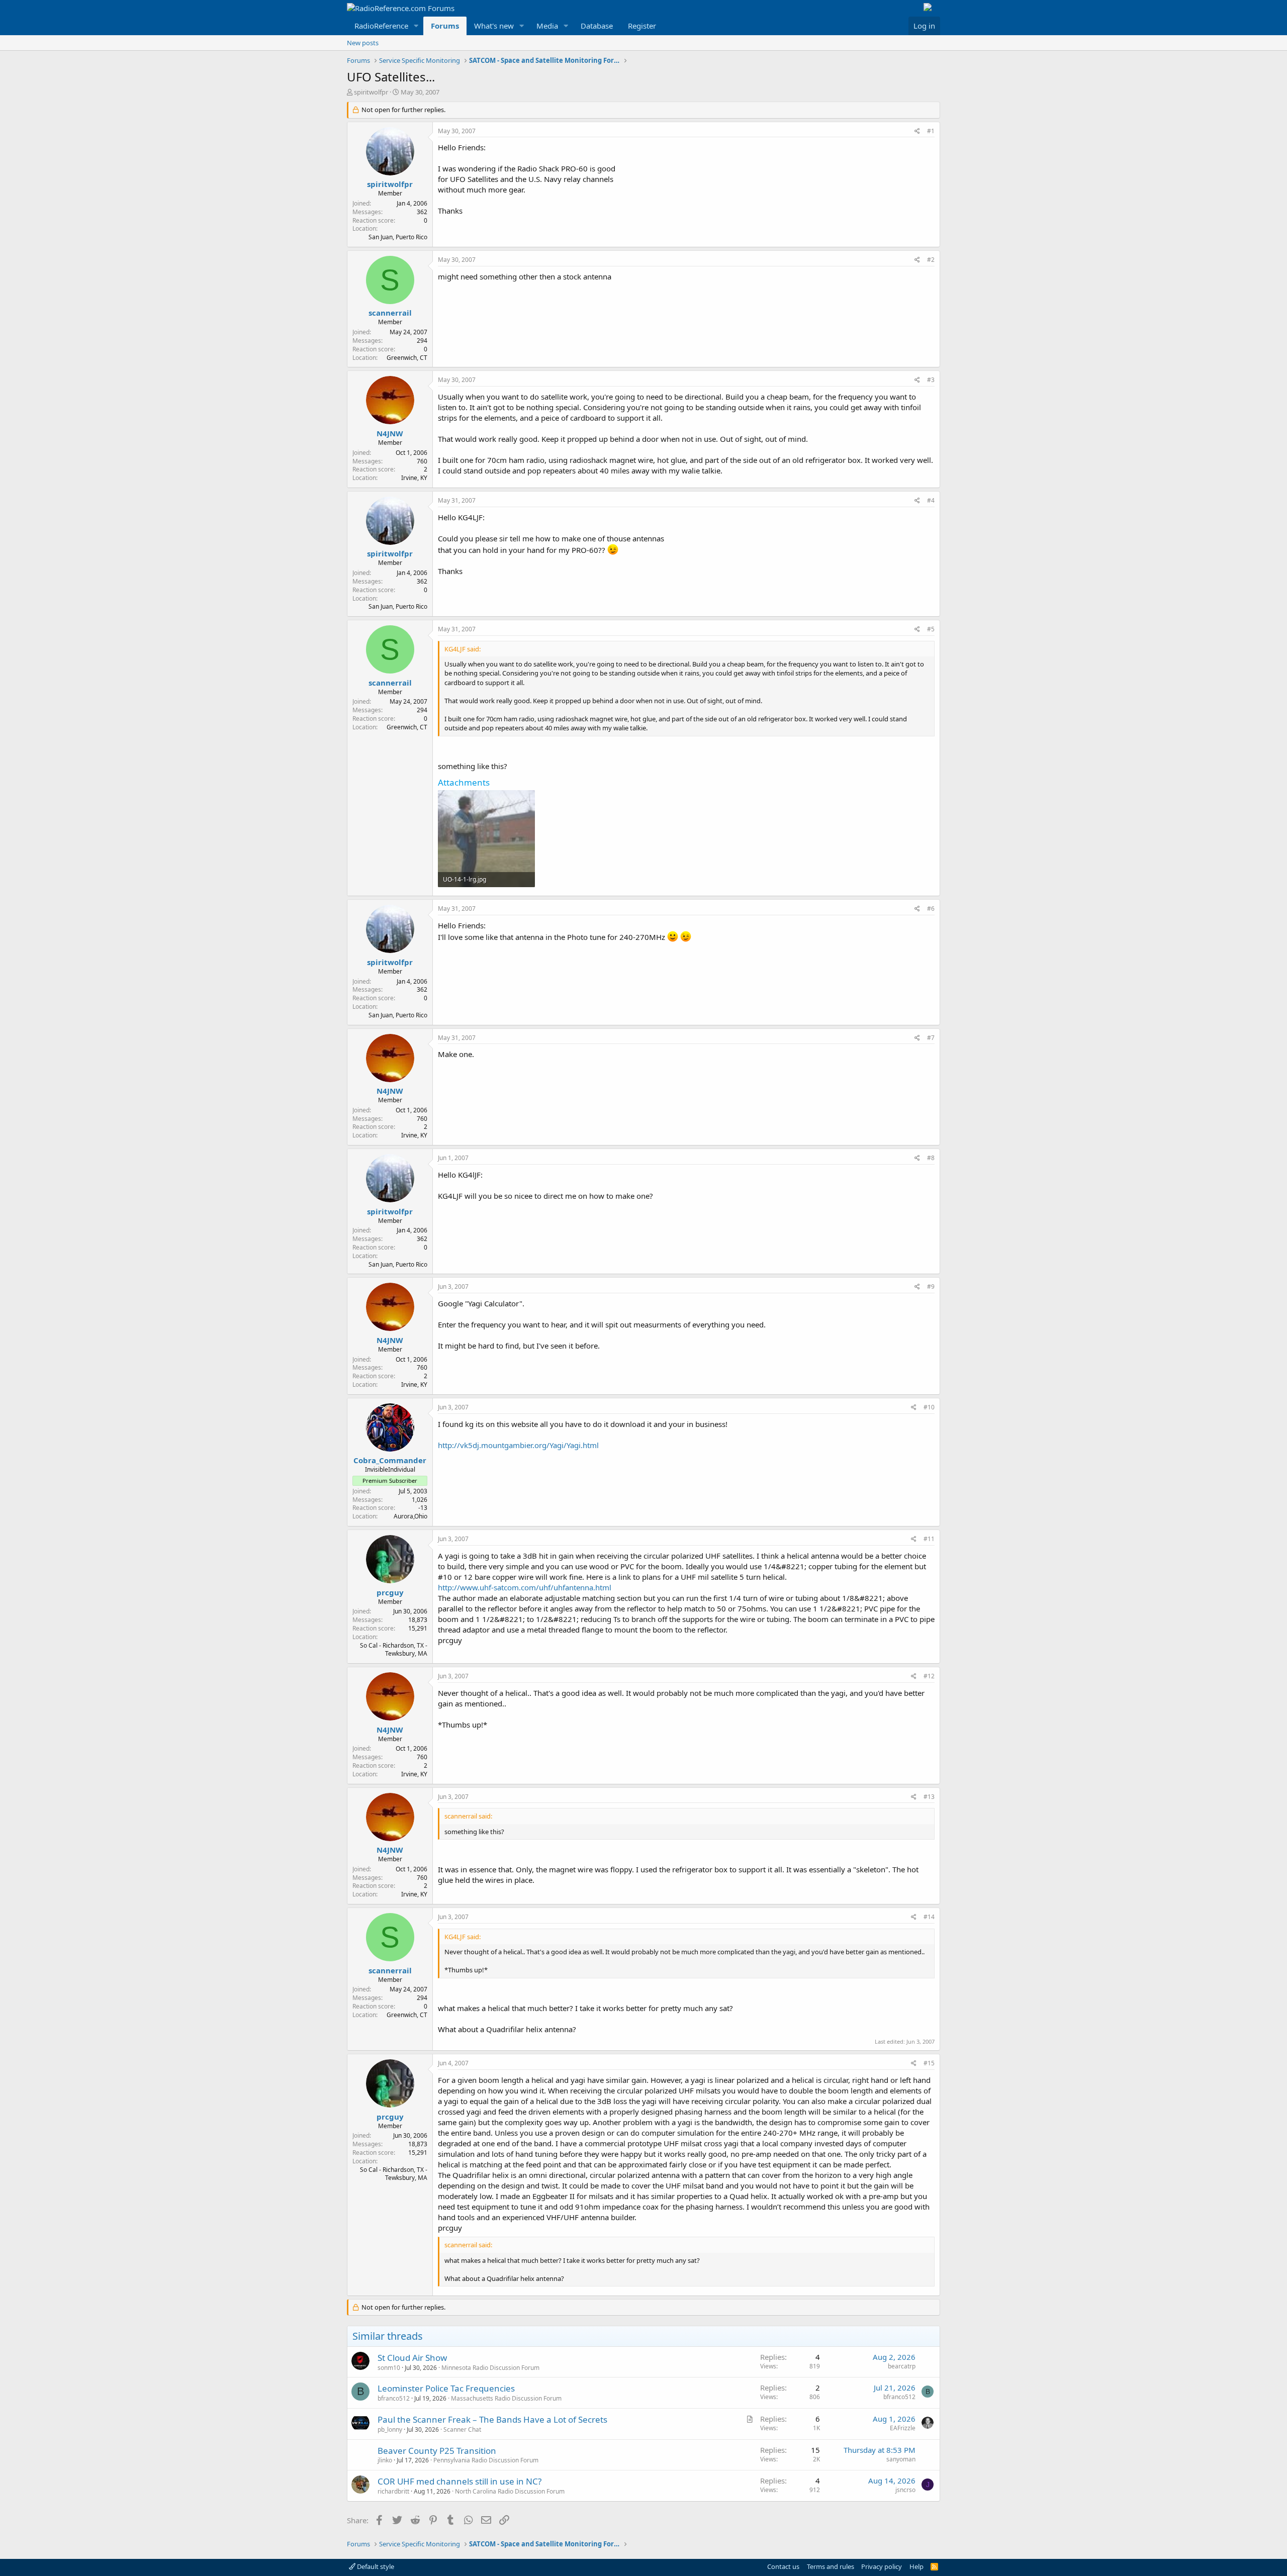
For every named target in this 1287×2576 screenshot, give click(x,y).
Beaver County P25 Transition (437, 2451)
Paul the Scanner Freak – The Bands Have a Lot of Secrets (492, 2419)
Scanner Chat (462, 2429)
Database (597, 26)
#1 (931, 131)
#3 (931, 380)
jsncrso (905, 2490)
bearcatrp (902, 2366)
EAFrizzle (903, 2428)
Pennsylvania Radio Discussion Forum (486, 2460)
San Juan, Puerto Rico (398, 237)
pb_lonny (390, 2429)
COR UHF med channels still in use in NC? (459, 2481)
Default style (375, 2566)
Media (547, 26)
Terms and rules (831, 2566)
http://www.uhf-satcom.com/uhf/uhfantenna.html (525, 1587)
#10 (929, 1407)
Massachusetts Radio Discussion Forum (506, 2398)
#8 (931, 1158)
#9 (931, 1286)
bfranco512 (394, 2398)
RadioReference (381, 26)
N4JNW (390, 433)
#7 (931, 1038)
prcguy (390, 1592)
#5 (931, 629)
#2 (931, 260)
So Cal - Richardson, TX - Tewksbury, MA (394, 1650)
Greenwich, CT (407, 358)
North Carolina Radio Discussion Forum (510, 2491)
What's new (494, 26)
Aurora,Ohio (410, 1516)
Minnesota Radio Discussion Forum (490, 2368)
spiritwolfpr (371, 92)
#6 (931, 909)
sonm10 (389, 2368)
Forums (445, 26)
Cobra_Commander (390, 1460)
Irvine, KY (414, 478)
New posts (363, 43)
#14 (929, 1917)
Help (916, 2566)
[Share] (917, 131)
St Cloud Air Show (412, 2358)
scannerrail (390, 313)
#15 (929, 2063)
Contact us (783, 2566)
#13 (929, 1797)
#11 (929, 1539)
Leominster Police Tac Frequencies (446, 2388)
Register (642, 26)
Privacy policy (882, 2566)
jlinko (385, 2460)
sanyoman (901, 2459)
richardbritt (393, 2491)
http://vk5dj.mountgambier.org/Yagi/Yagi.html (518, 1445)
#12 (929, 1676)
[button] (416, 26)
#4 (931, 500)
